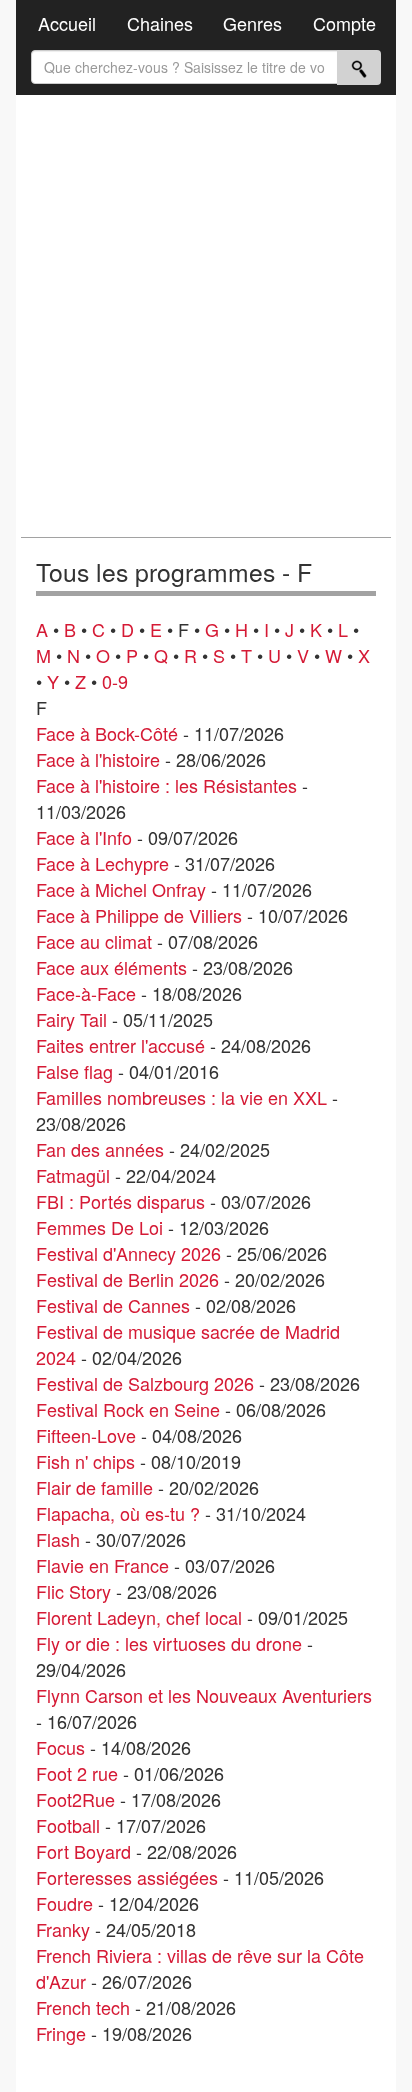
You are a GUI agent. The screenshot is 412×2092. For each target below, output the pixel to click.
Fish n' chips (85, 1461)
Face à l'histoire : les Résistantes (166, 785)
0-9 (115, 681)
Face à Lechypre (102, 863)
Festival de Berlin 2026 (127, 1279)
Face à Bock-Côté (107, 733)
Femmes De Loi (99, 1227)
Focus (60, 1747)
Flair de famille (94, 1487)
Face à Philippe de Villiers (139, 915)
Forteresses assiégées (127, 1877)
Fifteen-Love (86, 1435)
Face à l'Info (84, 837)
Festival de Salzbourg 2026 (145, 1383)
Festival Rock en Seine (128, 1409)
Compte (344, 23)
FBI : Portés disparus (120, 1201)
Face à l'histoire (98, 759)
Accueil (67, 23)
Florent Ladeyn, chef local (139, 1617)
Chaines (160, 23)
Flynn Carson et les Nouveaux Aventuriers (204, 1695)
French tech (83, 2007)
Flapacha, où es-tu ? (118, 1513)
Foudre (64, 1903)
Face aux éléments (111, 967)
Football (68, 1825)
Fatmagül (73, 1175)
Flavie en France (102, 1565)
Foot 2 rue (77, 1773)
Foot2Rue (75, 1799)
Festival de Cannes (113, 1305)
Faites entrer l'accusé (120, 1045)
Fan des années (100, 1149)
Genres (252, 23)
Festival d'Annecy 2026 (128, 1253)
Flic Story (73, 1591)
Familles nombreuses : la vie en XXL (181, 1097)
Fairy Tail (71, 1019)
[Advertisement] (206, 316)
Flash (58, 1539)
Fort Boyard (83, 1851)
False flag (74, 1071)
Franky (63, 1929)
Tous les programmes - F (174, 571)
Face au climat (94, 941)
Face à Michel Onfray (121, 889)
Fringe (61, 2033)
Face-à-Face (86, 993)
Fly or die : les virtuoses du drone (169, 1643)
